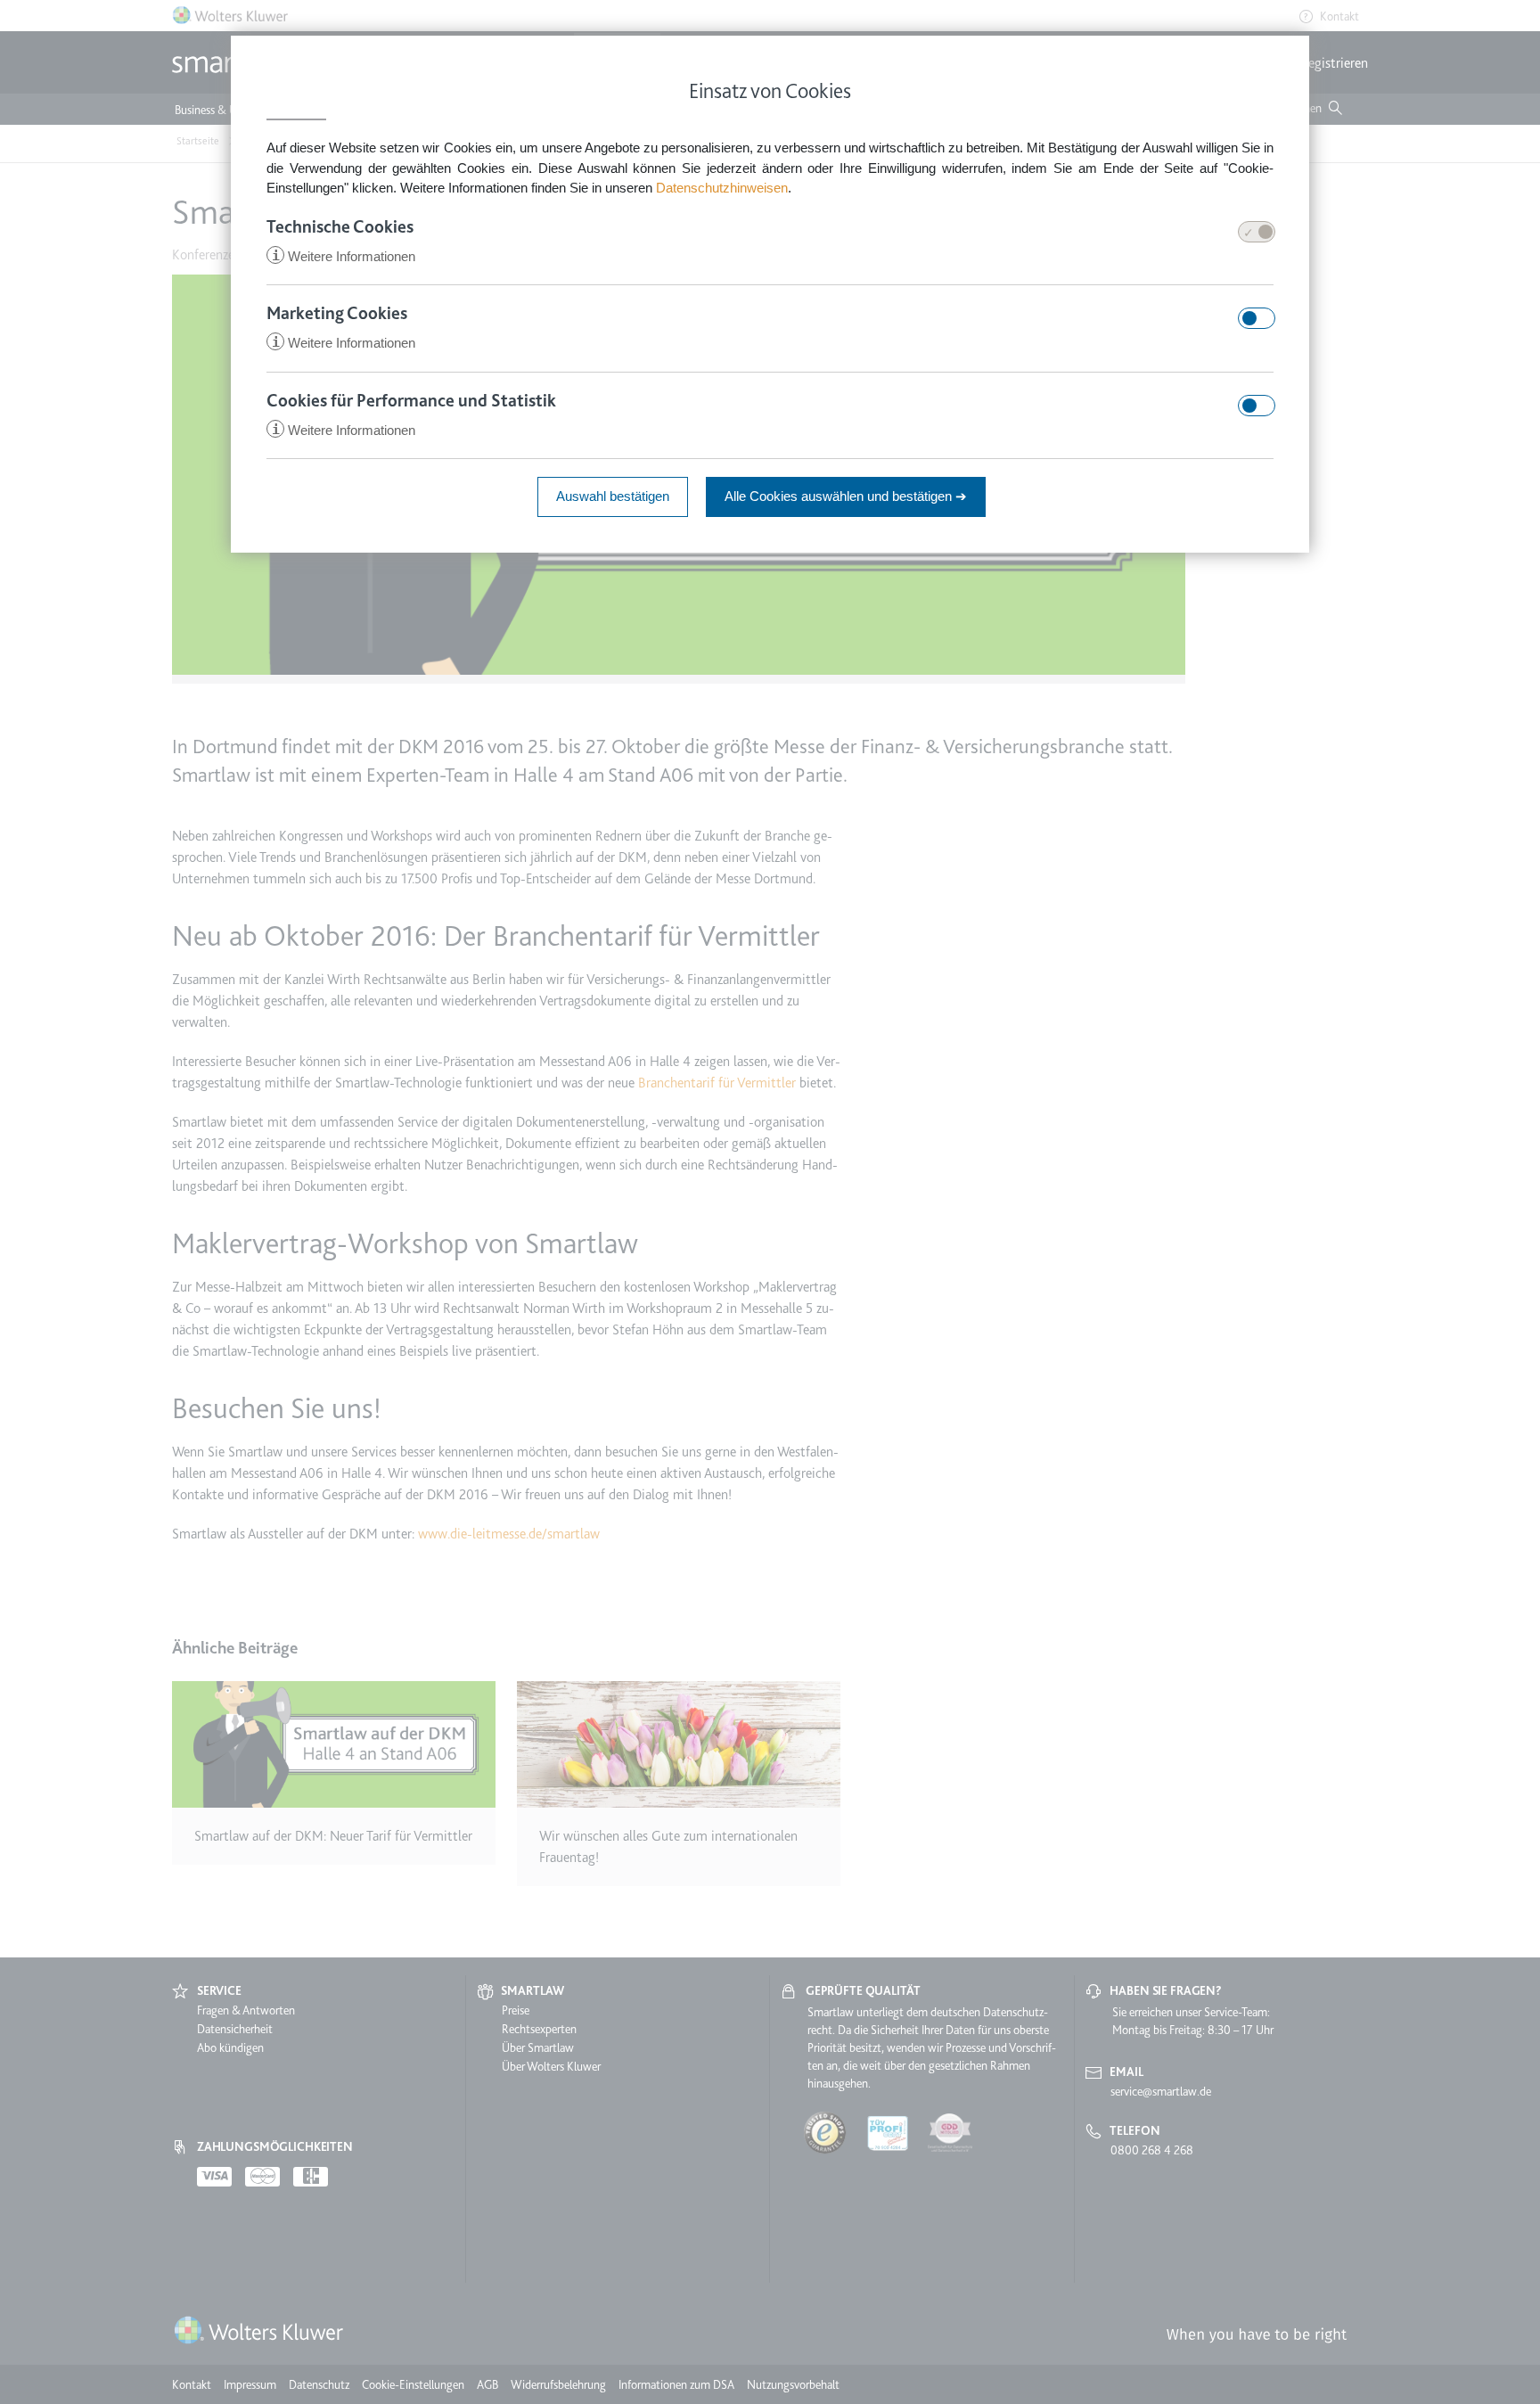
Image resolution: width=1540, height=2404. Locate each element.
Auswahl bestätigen (613, 496)
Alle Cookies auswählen (846, 496)
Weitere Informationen (344, 256)
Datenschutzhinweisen (722, 188)
